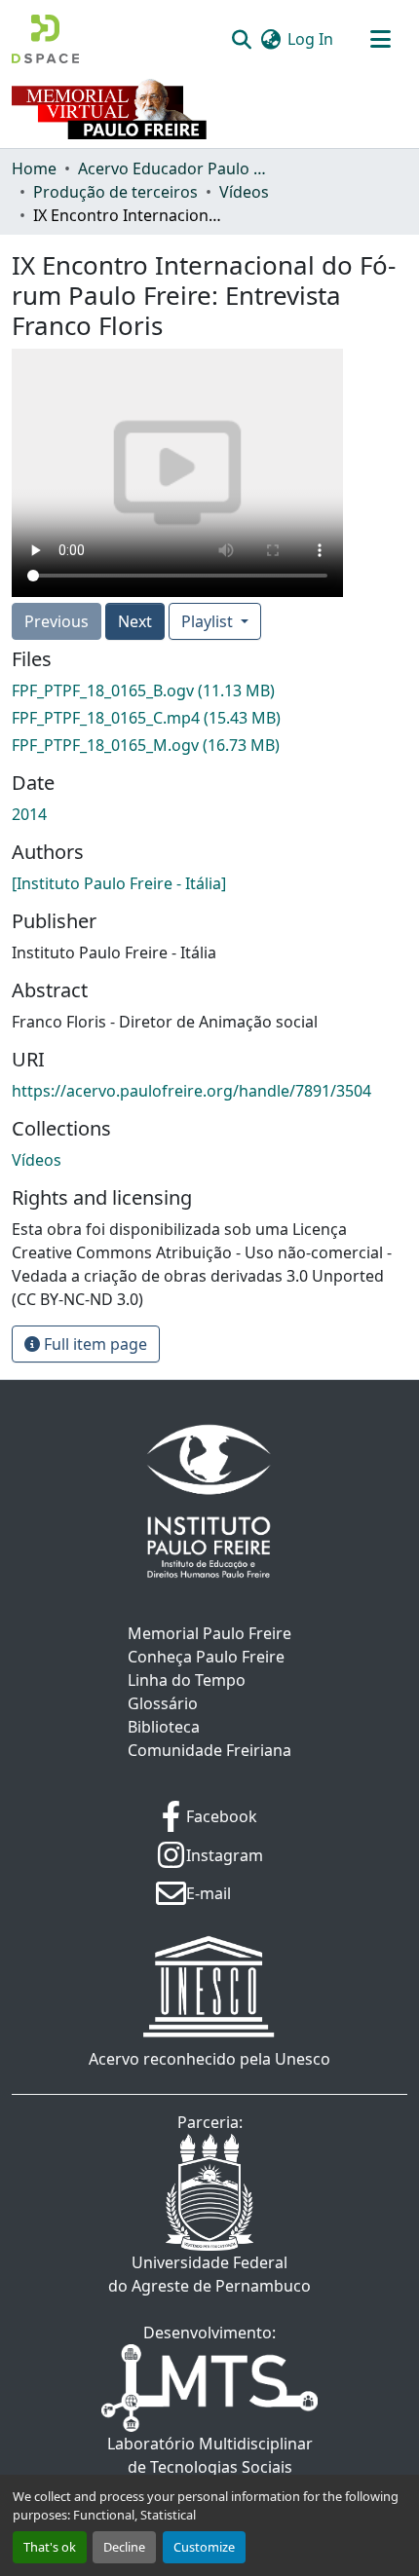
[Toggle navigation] (380, 39)
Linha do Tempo (187, 1680)
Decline (124, 2547)
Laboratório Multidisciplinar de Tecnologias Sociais (210, 2455)
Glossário (163, 1703)
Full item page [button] (94, 1344)
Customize (204, 2547)
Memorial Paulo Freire (209, 1633)
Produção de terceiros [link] (115, 192)
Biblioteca (164, 1727)
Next (135, 621)
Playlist (209, 621)
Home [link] (34, 168)
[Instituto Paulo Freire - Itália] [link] (119, 883)
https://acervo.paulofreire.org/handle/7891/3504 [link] (191, 1091)
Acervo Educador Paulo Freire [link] (175, 168)
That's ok (50, 2547)
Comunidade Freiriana (209, 1750)
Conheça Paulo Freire (206, 1657)
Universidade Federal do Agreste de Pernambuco (209, 2274)
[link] (209, 691)
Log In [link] (310, 39)
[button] (45, 39)
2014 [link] (29, 814)
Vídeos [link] (244, 192)
